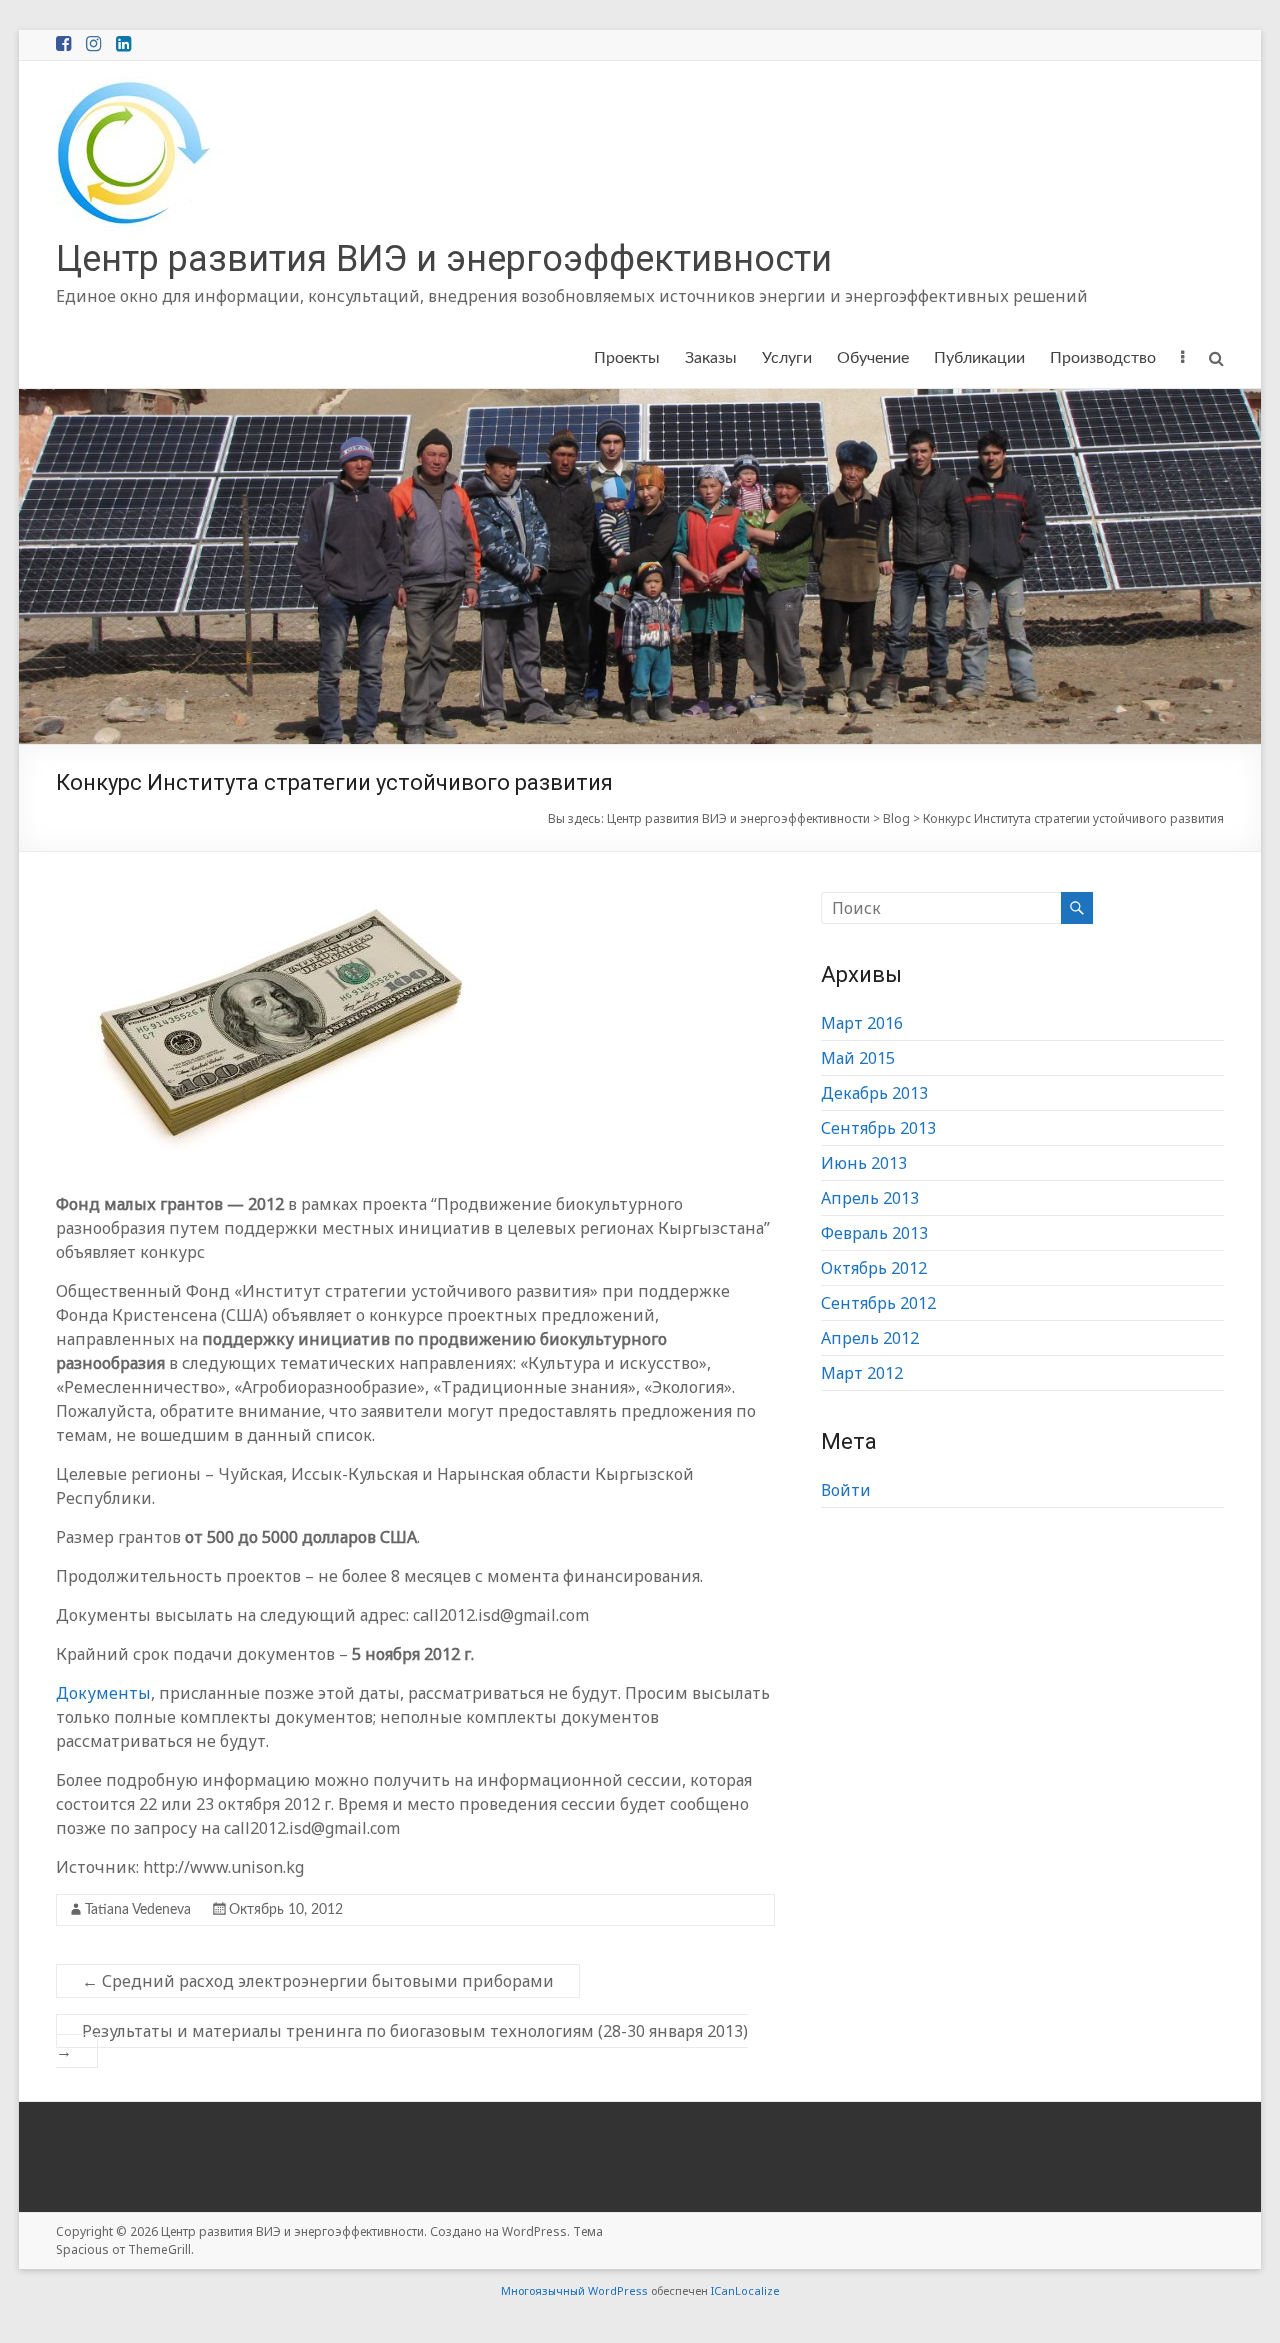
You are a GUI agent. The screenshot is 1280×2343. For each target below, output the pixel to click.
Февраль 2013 (874, 1233)
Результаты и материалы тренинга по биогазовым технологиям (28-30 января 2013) (402, 2041)
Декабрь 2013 (874, 1093)
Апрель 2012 (870, 1338)
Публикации (979, 358)
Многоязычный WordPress (574, 2290)
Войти (846, 1490)
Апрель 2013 (870, 1198)
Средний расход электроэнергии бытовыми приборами (318, 1981)
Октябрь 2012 (874, 1268)
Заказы (711, 358)
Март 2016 (862, 1023)
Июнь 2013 (864, 1163)
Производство (1103, 358)
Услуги (787, 358)
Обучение (873, 358)
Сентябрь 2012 (878, 1303)
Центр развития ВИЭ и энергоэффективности (444, 259)
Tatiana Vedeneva (138, 1910)
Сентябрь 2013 (878, 1128)
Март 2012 (862, 1373)
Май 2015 (858, 1058)
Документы (103, 1693)
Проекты (627, 358)
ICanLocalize (745, 2290)
